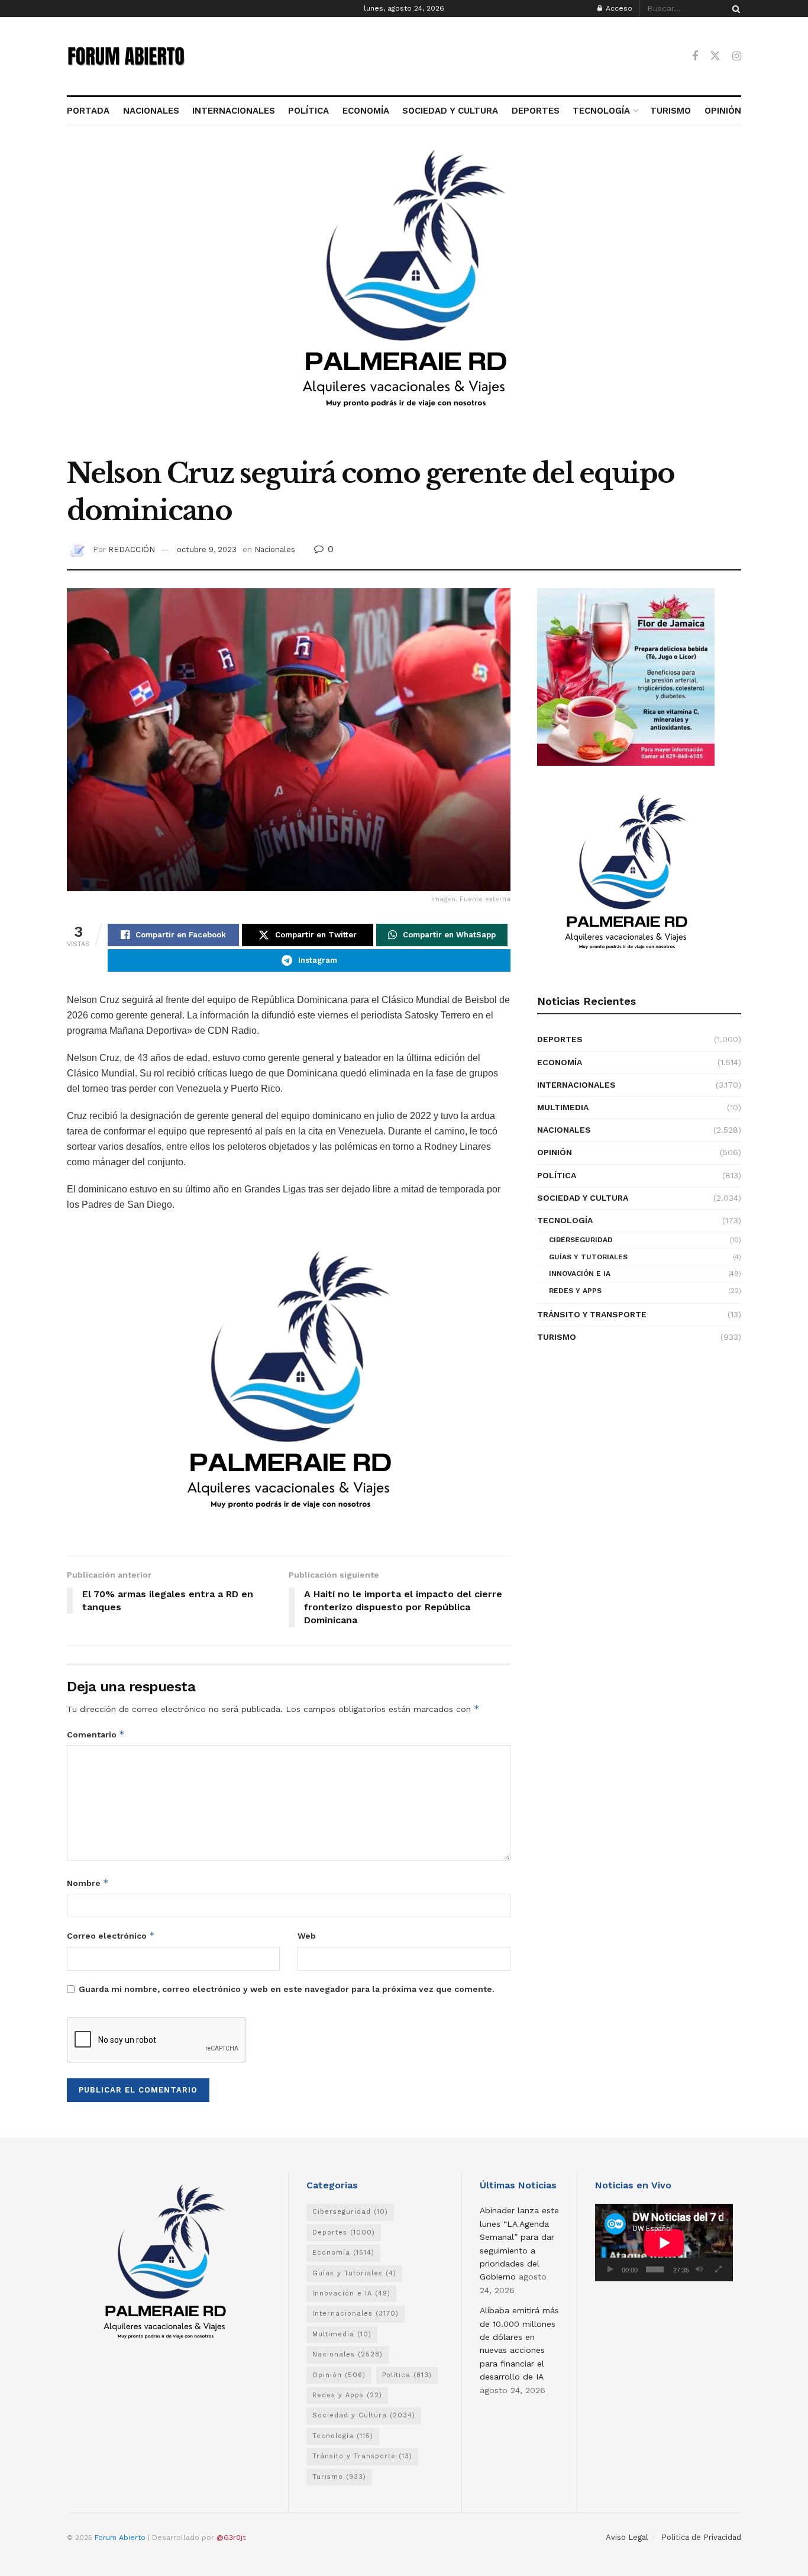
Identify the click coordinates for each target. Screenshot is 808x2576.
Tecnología (565, 1220)
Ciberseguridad (581, 1240)
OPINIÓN (723, 111)
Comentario (96, 1734)
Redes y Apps (575, 1291)
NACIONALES (151, 111)
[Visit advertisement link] (404, 298)
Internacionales (576, 1085)
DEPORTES (535, 111)
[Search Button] (734, 9)
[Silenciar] (699, 2269)
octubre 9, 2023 (207, 549)
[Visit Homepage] (126, 56)
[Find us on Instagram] (737, 57)
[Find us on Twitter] (715, 56)
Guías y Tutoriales (588, 1257)
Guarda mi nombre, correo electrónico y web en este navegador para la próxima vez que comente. (287, 1989)
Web (307, 1936)
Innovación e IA (580, 1274)
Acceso (618, 8)
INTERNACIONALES (234, 111)
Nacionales (275, 549)
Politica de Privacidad (701, 2537)
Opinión (555, 1152)
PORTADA (88, 111)
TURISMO (670, 111)
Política (557, 1175)
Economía (560, 1062)
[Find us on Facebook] (695, 57)
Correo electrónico (111, 1935)
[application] (664, 2243)
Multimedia (563, 1107)
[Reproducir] (610, 2269)
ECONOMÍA (366, 111)
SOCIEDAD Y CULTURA (450, 111)
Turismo (557, 1337)
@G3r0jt (231, 2538)
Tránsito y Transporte (592, 1314)
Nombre (88, 1883)
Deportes (560, 1039)
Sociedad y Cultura (583, 1198)
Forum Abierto (121, 2538)
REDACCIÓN (132, 549)
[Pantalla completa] (718, 2269)
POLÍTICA (308, 111)
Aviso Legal (627, 2537)
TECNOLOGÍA (601, 111)
